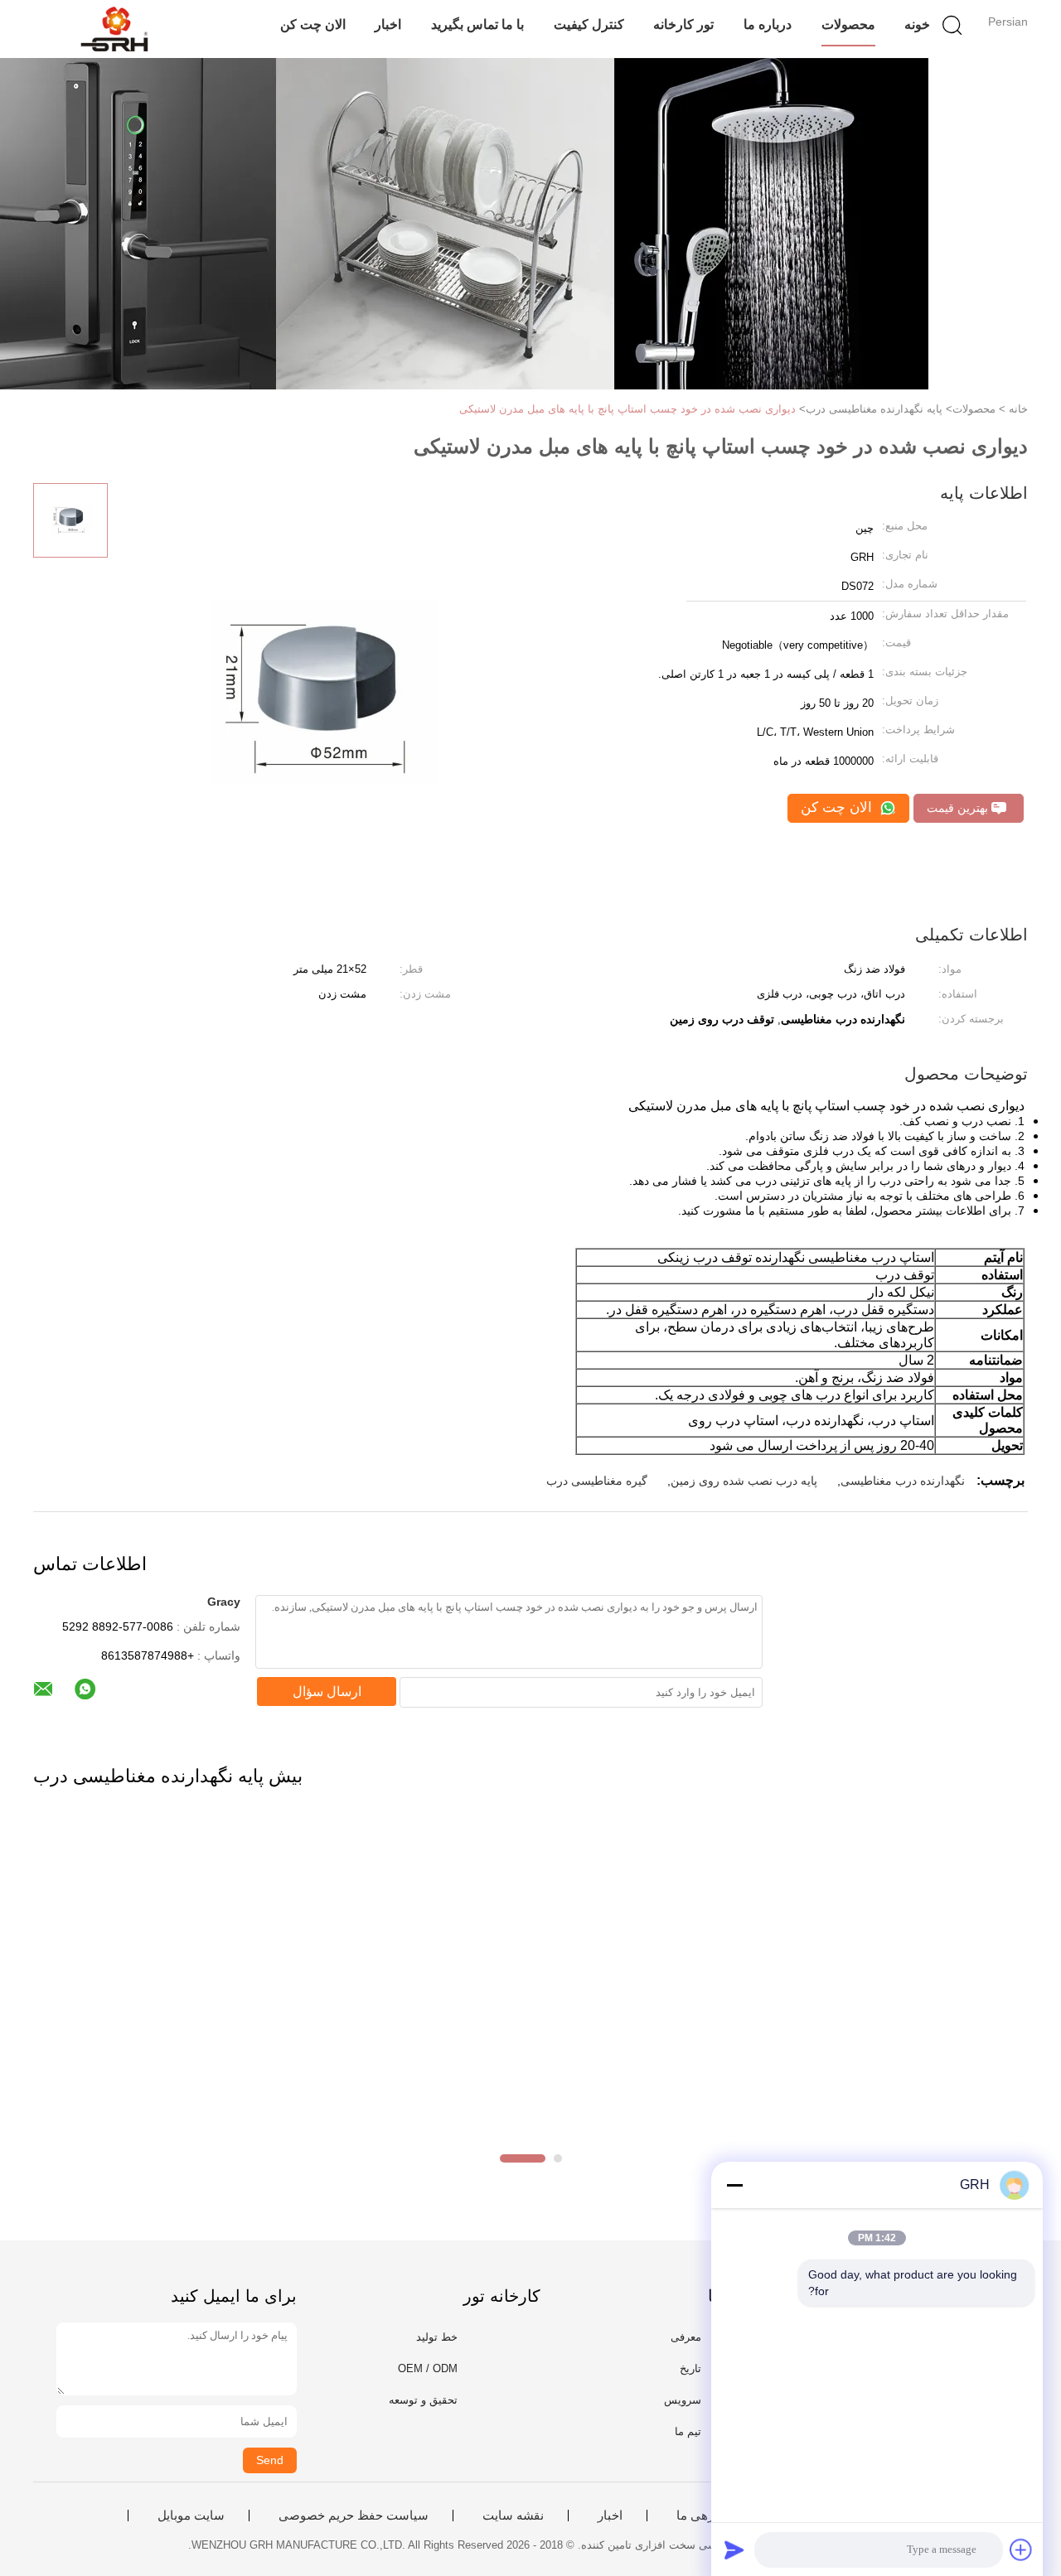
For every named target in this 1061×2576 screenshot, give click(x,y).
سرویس (683, 2400)
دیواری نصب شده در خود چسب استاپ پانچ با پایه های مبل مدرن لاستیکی (627, 409)
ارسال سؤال (327, 1692)
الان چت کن (313, 24)
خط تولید (437, 2337)
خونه (917, 24)
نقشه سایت (513, 2516)
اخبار (388, 24)
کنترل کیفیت (589, 24)
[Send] (734, 2549)
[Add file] (1021, 2549)
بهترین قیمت (959, 808)
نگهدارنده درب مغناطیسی (903, 1481)
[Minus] (734, 2185)
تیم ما (688, 2431)
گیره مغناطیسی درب (597, 1481)
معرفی (686, 2337)
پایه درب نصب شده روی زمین (744, 1481)
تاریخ (690, 2368)
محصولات (848, 24)
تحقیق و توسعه (423, 2400)
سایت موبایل (191, 2516)
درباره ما (768, 24)
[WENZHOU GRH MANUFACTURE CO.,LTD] (114, 29)
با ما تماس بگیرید (477, 24)
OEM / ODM (428, 2368)
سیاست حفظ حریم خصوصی (354, 2516)
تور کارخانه (683, 24)
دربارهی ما (705, 2516)
